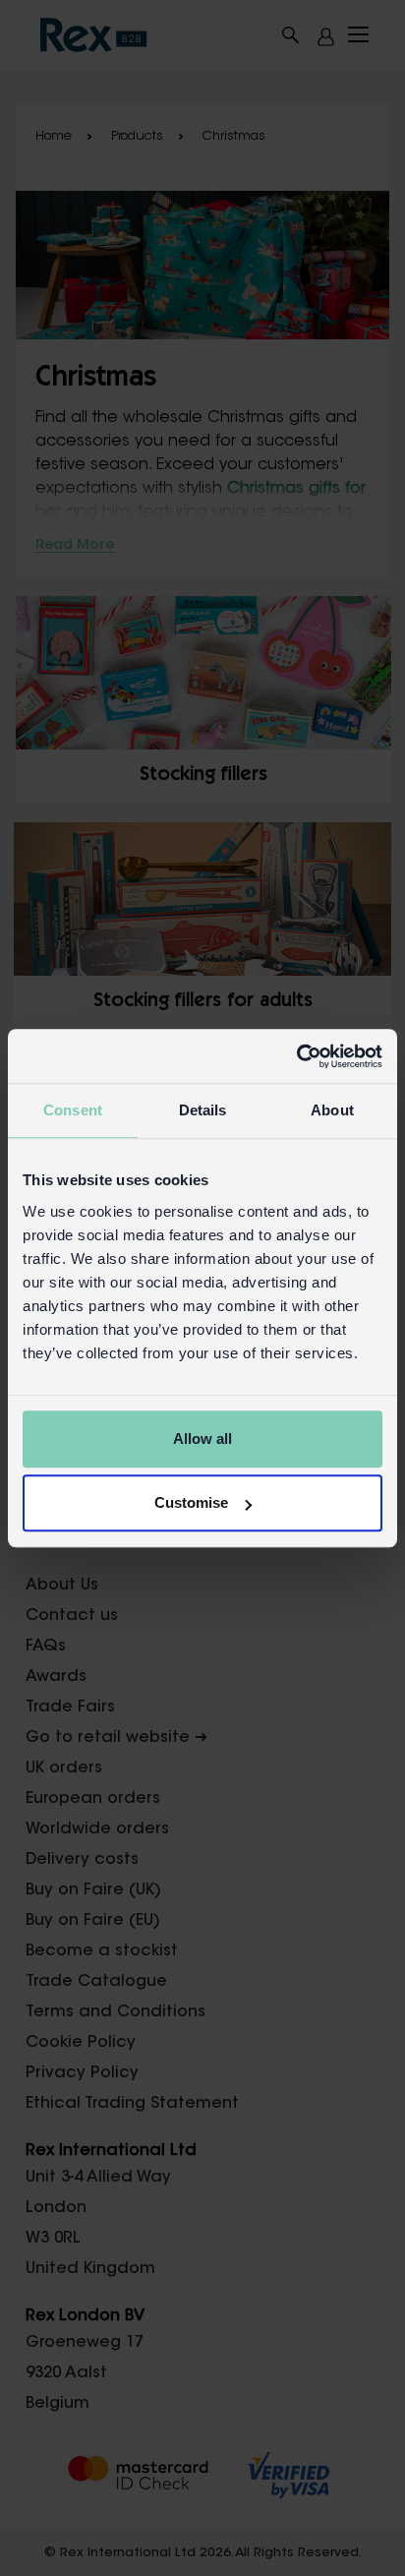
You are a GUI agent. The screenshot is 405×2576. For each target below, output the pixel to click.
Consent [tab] (73, 1110)
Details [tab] (203, 1110)
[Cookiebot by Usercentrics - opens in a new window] (296, 1056)
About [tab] (332, 1110)
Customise (191, 1502)
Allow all (202, 1438)
